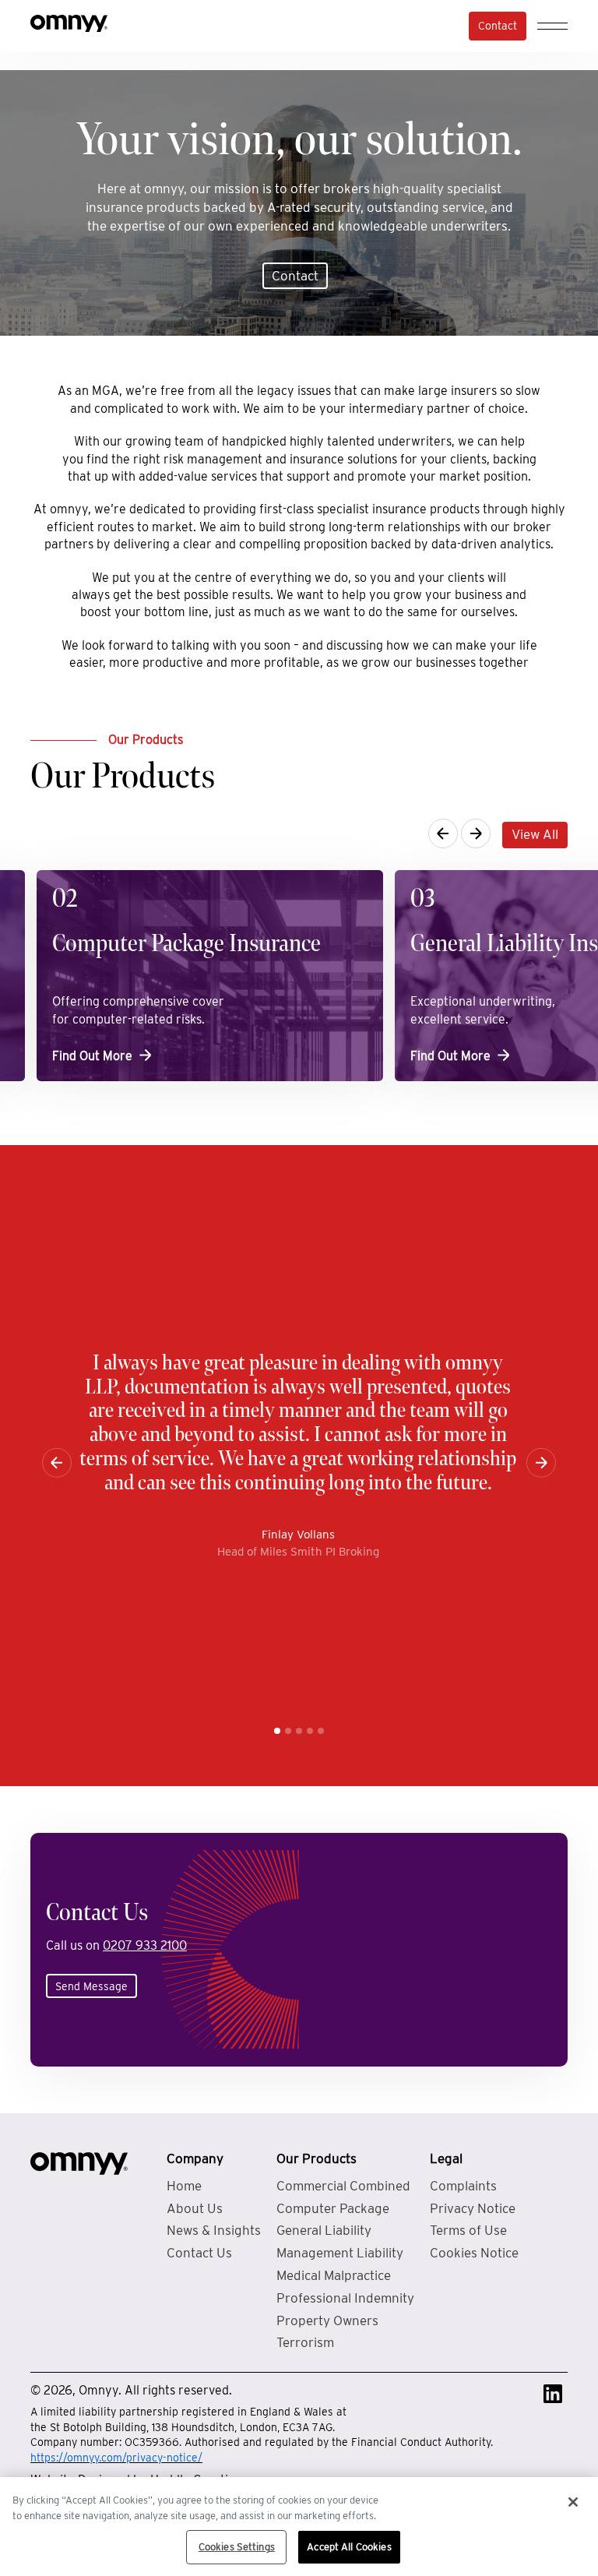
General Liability (324, 2230)
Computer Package (333, 2208)
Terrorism (305, 2342)
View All (535, 834)
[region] (299, 2527)
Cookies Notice (474, 2253)
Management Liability (340, 2253)
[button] (277, 1731)
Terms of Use (468, 2230)
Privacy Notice (473, 2208)
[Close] (573, 2502)
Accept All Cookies (349, 2547)
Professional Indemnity (345, 2298)
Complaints (463, 2186)
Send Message (91, 1986)
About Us (195, 2208)
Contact (498, 26)
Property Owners (327, 2321)
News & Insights (214, 2230)
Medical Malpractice (334, 2275)
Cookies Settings (237, 2547)
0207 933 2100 (145, 1945)
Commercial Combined (343, 2186)
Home (184, 2186)
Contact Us (199, 2253)
